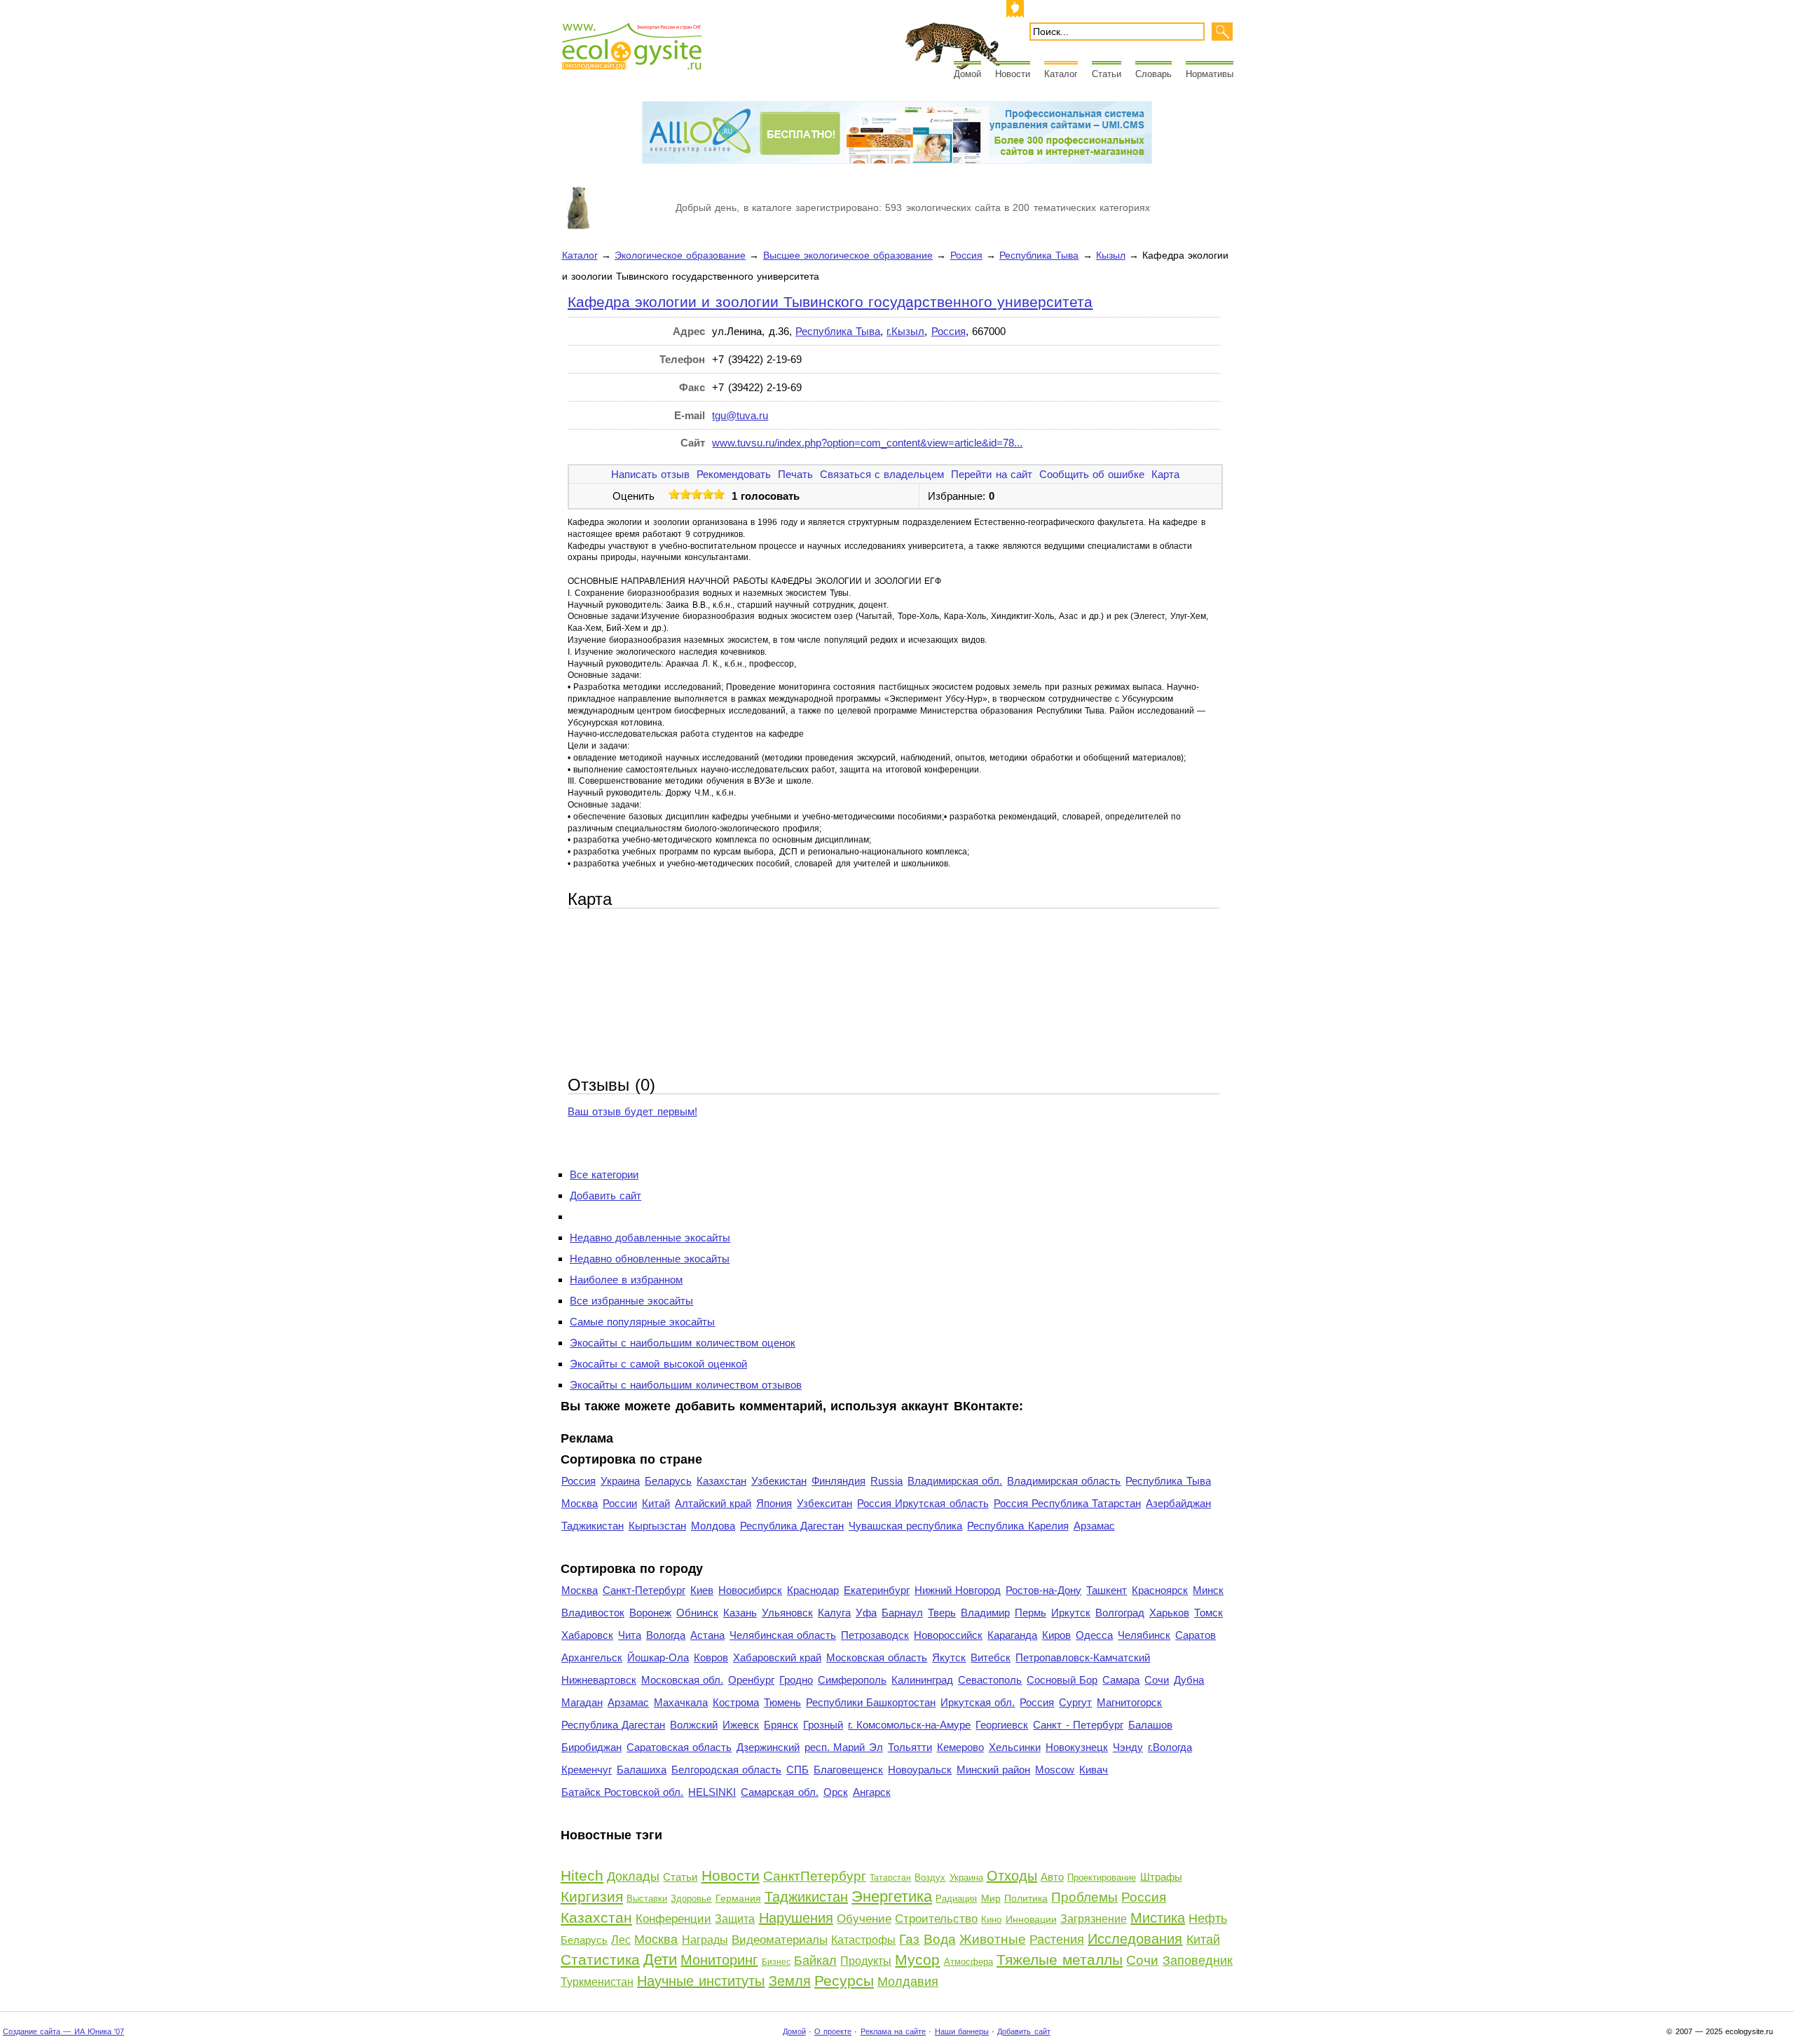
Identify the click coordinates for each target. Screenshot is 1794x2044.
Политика (1026, 1898)
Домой (967, 74)
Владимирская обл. (955, 1481)
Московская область (877, 1657)
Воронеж (650, 1613)
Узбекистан (779, 1481)
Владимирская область (1064, 1481)
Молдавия (908, 1982)
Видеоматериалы (780, 1940)
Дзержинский (768, 1747)
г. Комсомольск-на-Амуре (909, 1725)
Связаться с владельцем (882, 474)
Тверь (942, 1613)
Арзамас (1094, 1526)
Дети (660, 1960)
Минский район (993, 1770)
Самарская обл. (779, 1792)
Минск (1208, 1590)
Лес (621, 1940)
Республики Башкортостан (871, 1702)
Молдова (713, 1526)
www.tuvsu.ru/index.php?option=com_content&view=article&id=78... (867, 443)
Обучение (864, 1919)
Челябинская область (783, 1635)
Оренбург (751, 1680)
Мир (991, 1898)
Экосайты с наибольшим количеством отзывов (686, 1385)
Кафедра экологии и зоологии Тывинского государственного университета (830, 302)
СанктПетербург (815, 1876)
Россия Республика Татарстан (1067, 1503)
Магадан (582, 1702)
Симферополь (852, 1680)
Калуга (834, 1613)
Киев (702, 1590)
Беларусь (668, 1481)
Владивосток (593, 1613)
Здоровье (691, 1899)
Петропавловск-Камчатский (1083, 1657)
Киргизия (592, 1896)
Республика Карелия (1018, 1526)
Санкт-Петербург (644, 1590)
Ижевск (741, 1725)
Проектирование (1102, 1878)
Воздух (930, 1878)
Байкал (815, 1961)
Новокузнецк (1077, 1747)
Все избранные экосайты (631, 1301)
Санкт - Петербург (1078, 1725)
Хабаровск (587, 1635)
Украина (620, 1481)
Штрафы (1161, 1877)
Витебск (991, 1657)
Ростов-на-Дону (1043, 1590)
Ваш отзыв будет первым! (632, 1111)
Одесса (1094, 1635)
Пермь (1030, 1613)
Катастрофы (863, 1940)
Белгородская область (726, 1770)
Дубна (1189, 1680)
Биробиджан (591, 1747)
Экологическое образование (680, 255)
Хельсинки (1015, 1747)
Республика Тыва (1039, 255)
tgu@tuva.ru (740, 415)
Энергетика (892, 1896)
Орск (836, 1792)
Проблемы (1084, 1897)
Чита (630, 1635)
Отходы (1012, 1876)
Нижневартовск (599, 1680)
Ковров (711, 1657)
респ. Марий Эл (843, 1747)
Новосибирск (750, 1590)
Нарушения (796, 1918)
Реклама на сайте (893, 2031)
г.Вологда (1170, 1747)
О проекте (833, 2031)
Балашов (1150, 1725)
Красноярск (1160, 1590)
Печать (795, 474)
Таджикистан (593, 1526)
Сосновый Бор (1062, 1680)
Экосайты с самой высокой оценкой (658, 1364)
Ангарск (872, 1792)
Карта (1165, 474)
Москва (580, 1503)
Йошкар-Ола (658, 1657)
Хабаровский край (777, 1657)
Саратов (1196, 1635)
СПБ (797, 1770)
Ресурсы (844, 1981)
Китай (656, 1503)
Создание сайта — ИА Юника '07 (63, 2031)
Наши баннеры (962, 2031)
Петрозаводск (875, 1635)
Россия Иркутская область (923, 1503)
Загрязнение (1094, 1919)
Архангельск (592, 1657)
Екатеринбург (877, 1590)
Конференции (673, 1919)
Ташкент (1107, 1590)
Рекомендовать (734, 474)
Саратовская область (679, 1747)
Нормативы (1210, 74)
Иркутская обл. (978, 1702)
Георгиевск (1002, 1725)
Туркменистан (597, 1982)
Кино (991, 1920)
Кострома (736, 1702)
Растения (1057, 1940)
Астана (707, 1635)
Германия (738, 1898)
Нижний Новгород (958, 1590)
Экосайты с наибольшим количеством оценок (683, 1343)
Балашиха (642, 1770)
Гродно (796, 1680)
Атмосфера (968, 1962)
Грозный (823, 1725)
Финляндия (838, 1481)
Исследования (1135, 1939)
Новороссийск (948, 1635)
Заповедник (1198, 1961)
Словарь (1153, 74)
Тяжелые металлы (1060, 1960)
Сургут (1075, 1702)
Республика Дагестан (792, 1526)
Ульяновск (787, 1613)
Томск (1208, 1613)
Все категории (604, 1174)
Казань (740, 1613)
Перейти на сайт (991, 474)
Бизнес (776, 1962)
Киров (1056, 1635)
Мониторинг (719, 1960)
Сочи (1157, 1680)
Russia (886, 1481)
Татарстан (890, 1878)
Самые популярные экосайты (642, 1322)
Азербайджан (1178, 1503)
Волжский (694, 1725)
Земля (790, 1981)
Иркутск (1071, 1613)
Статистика (600, 1960)
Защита (735, 1919)
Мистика (1158, 1918)
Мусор (917, 1960)
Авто (1052, 1877)
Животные (993, 1939)
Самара (1121, 1680)
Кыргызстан (657, 1526)
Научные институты (701, 1981)
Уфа (866, 1613)
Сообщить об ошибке (1092, 474)
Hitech (582, 1875)
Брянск (781, 1725)
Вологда (666, 1635)
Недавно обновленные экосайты (650, 1259)
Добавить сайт (605, 1195)
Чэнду (1128, 1747)
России (620, 1503)
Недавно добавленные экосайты (650, 1238)
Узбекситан (824, 1503)
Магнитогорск (1129, 1702)
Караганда (1012, 1635)
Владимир (985, 1613)
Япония (774, 1503)
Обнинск (697, 1613)
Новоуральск (920, 1770)
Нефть (1208, 1919)
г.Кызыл (905, 331)
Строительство (936, 1919)
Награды (705, 1940)
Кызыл (1111, 255)
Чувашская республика (905, 1526)
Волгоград (1120, 1613)
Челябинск (1144, 1635)
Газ (909, 1939)
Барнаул (902, 1613)
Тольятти (910, 1747)
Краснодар (813, 1590)
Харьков (1169, 1613)
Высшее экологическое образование (848, 255)
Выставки (647, 1899)
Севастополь (990, 1680)
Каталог (1061, 74)
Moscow (1055, 1770)
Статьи (1107, 74)
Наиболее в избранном (626, 1280)
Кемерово (960, 1747)
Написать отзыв (650, 474)
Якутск (949, 1657)
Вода (940, 1939)
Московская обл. (682, 1680)
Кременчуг (587, 1770)
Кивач (1094, 1770)
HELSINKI (712, 1792)
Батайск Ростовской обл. (622, 1792)
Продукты (866, 1961)
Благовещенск (848, 1770)
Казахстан (721, 1481)
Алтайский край (713, 1503)
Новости (1013, 74)
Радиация (956, 1899)
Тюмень (782, 1702)
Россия (966, 255)
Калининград (922, 1680)
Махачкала (681, 1702)
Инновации (1031, 1919)
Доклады (633, 1876)
